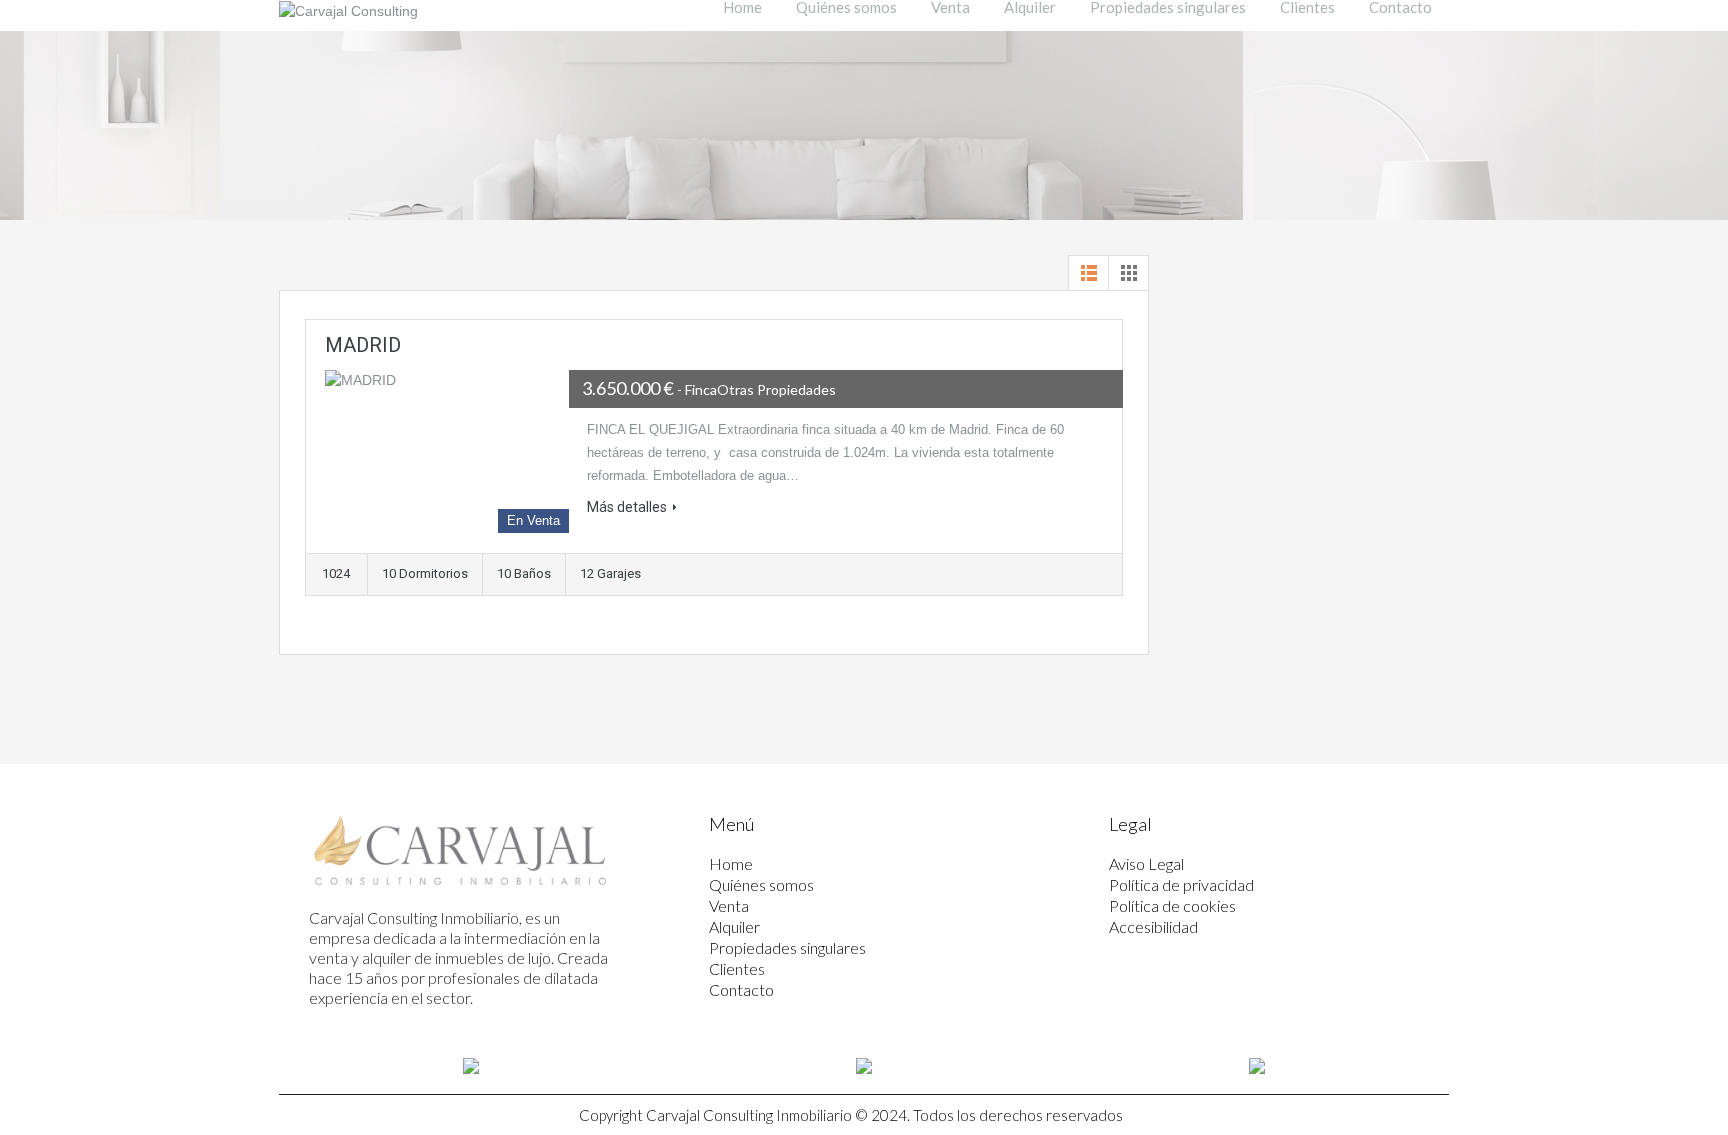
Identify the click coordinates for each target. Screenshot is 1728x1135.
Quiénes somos (761, 884)
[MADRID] (447, 451)
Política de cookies (1172, 905)
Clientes (737, 968)
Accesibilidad (1153, 926)
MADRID (363, 345)
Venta (729, 905)
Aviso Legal (1146, 863)
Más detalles (627, 507)
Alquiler (734, 926)
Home (731, 863)
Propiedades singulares (787, 947)
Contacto (741, 989)
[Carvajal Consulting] (348, 10)
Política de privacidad (1181, 884)
